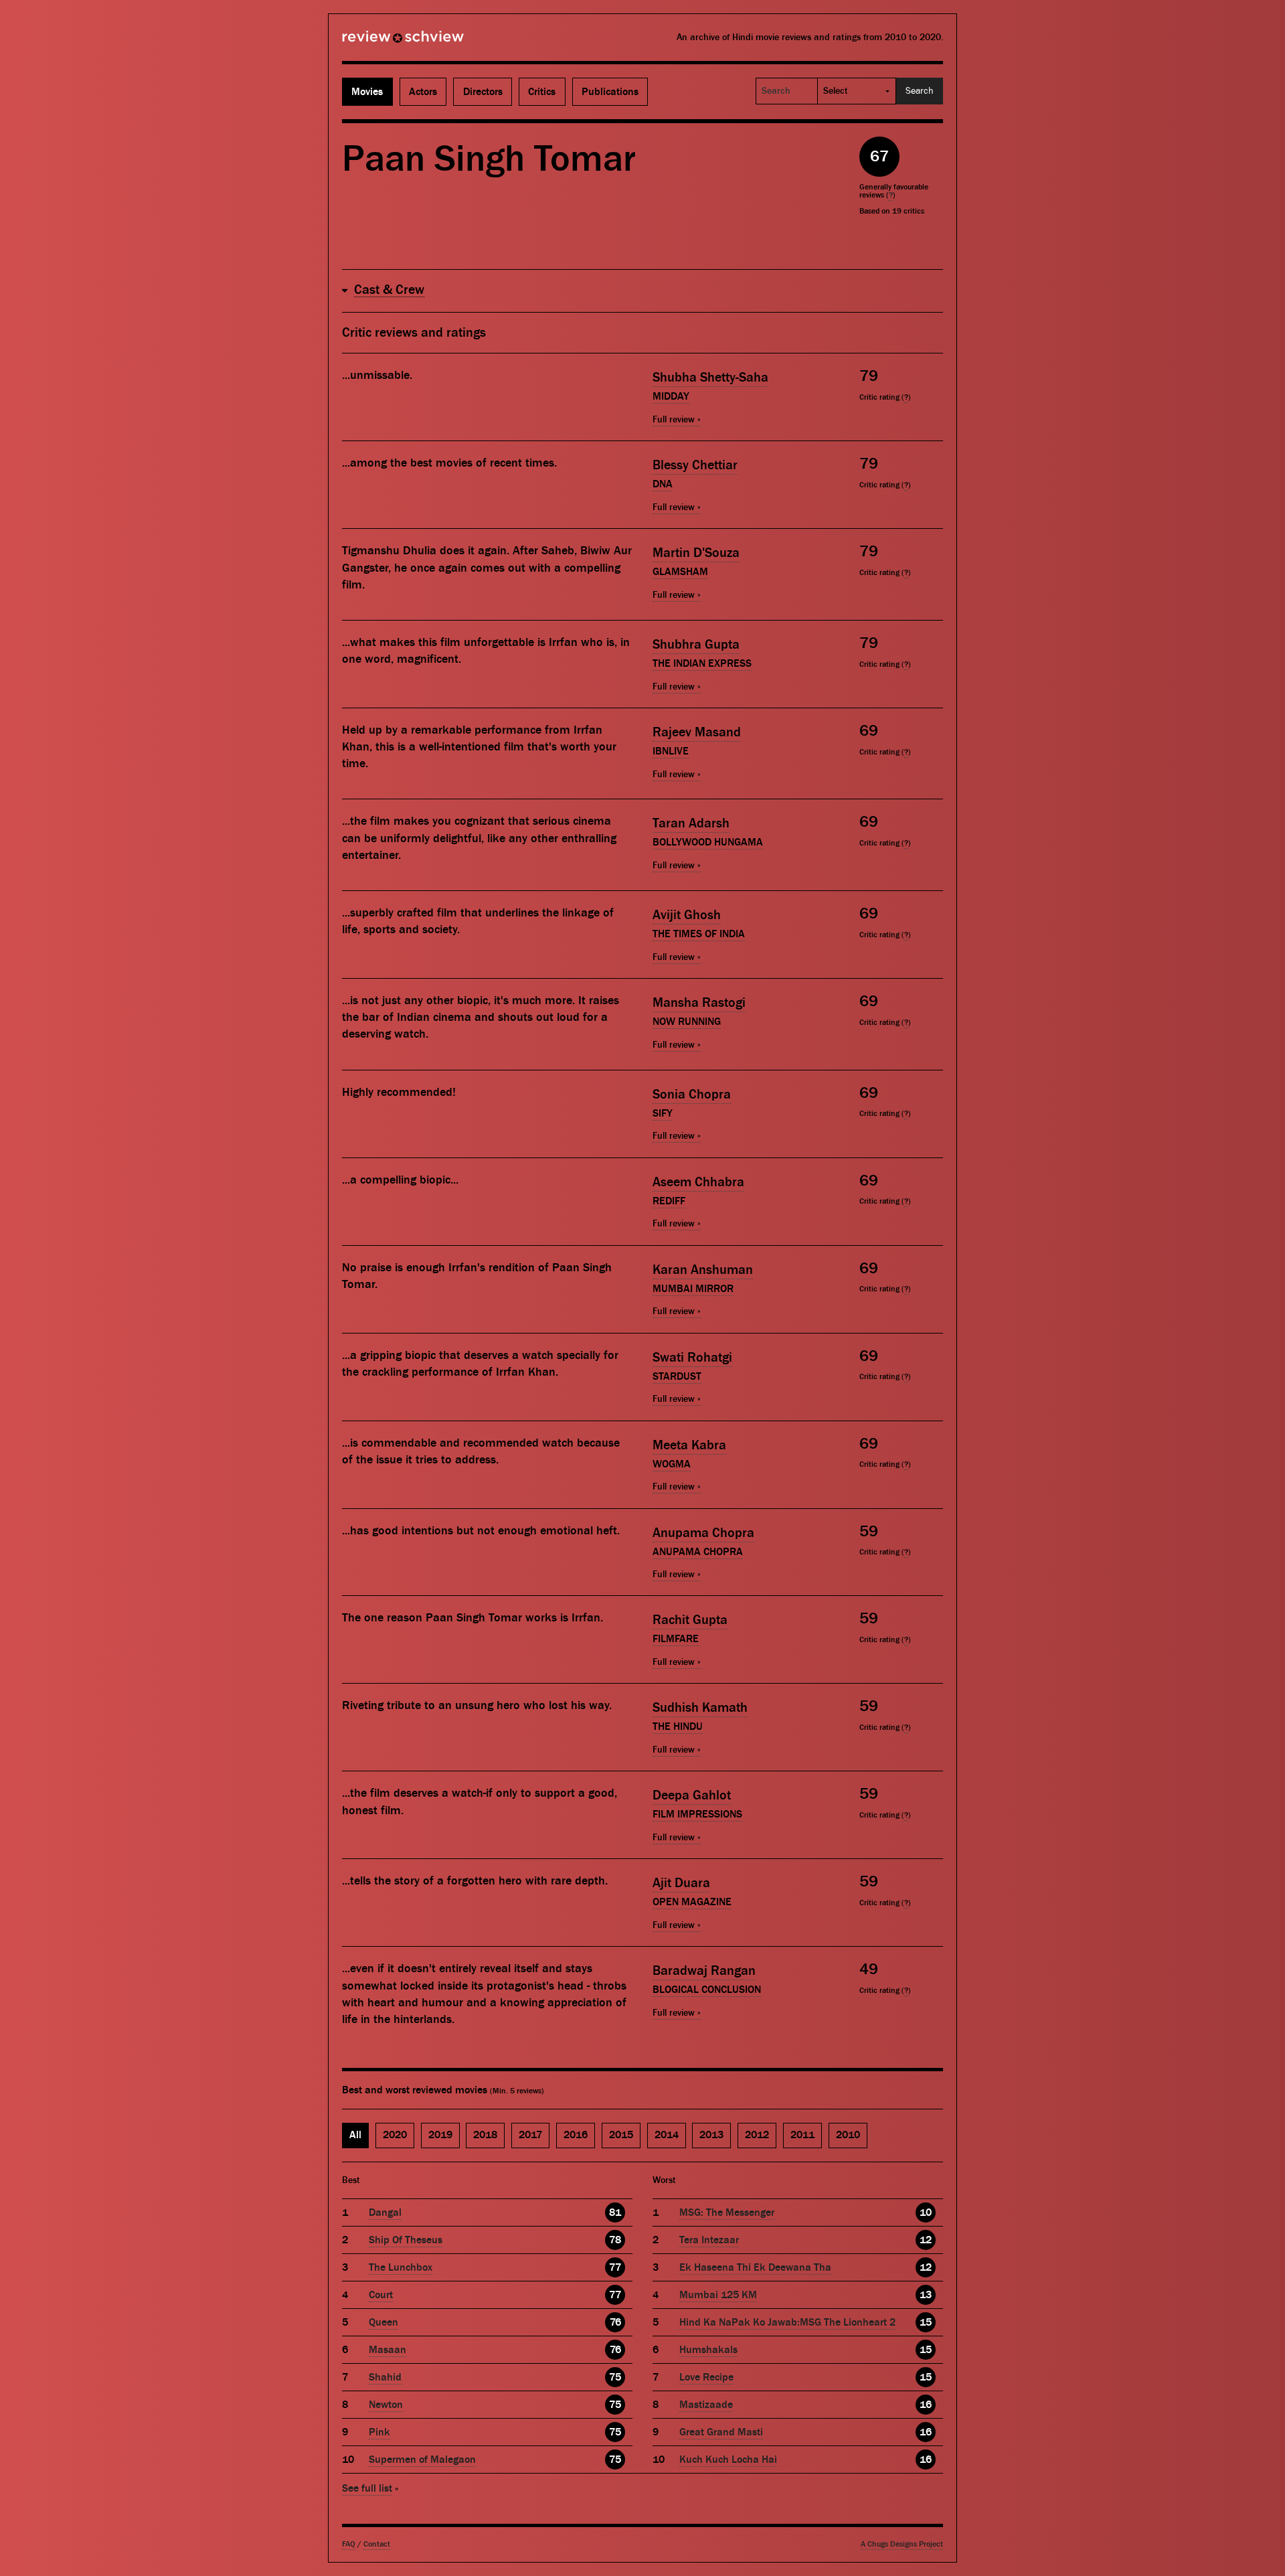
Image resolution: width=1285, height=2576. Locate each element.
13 (926, 2295)
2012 (757, 2135)
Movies (367, 92)
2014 (667, 2135)
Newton (386, 2405)
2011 (802, 2135)
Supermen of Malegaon (422, 2460)
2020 (395, 2135)
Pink (379, 2432)
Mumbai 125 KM (718, 2295)
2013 (711, 2135)
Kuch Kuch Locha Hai (728, 2460)
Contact (377, 2544)
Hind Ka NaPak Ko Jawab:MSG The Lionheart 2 (787, 2322)
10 (926, 2212)
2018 (485, 2135)
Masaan (388, 2350)
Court (381, 2295)
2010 (848, 2135)
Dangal (385, 2212)
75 (615, 2377)
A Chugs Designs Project (902, 2544)
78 (615, 2240)
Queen (383, 2322)
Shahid (385, 2377)
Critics (542, 92)
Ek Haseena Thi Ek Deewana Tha (755, 2267)
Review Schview (380, 42)
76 (615, 2322)
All (355, 2135)
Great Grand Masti (721, 2432)
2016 (576, 2135)
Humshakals (708, 2350)
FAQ (349, 2544)
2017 (530, 2135)
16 (926, 2405)
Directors (483, 92)
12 (926, 2240)
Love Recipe (706, 2377)
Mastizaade (706, 2405)
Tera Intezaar (709, 2240)
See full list (367, 2488)
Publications (610, 92)
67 (879, 156)
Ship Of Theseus (406, 2240)
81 (615, 2212)
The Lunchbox (401, 2267)
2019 (440, 2135)
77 (615, 2267)
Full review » (677, 420)
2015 (621, 2135)
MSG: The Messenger (727, 2212)
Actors (423, 92)
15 (926, 2322)
